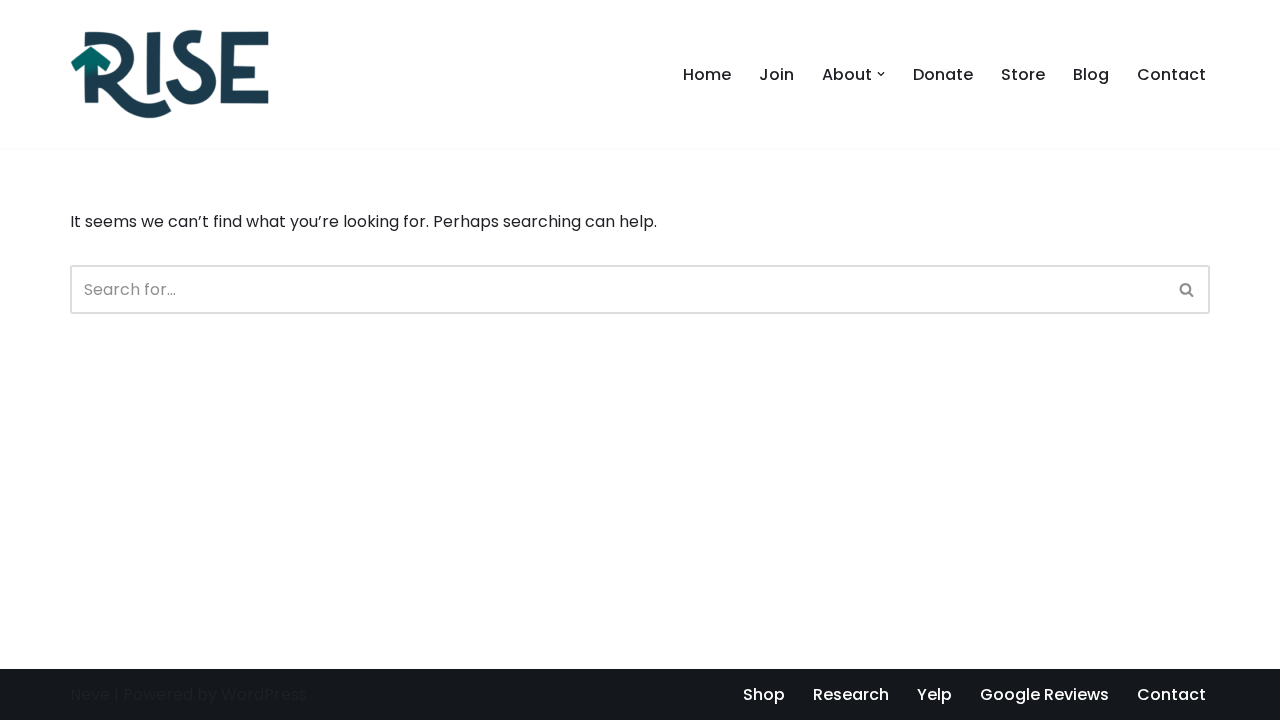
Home (707, 74)
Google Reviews (1044, 694)
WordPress (264, 694)
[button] (881, 74)
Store (1023, 74)
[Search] (1187, 289)
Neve (90, 694)
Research (851, 694)
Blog (1091, 74)
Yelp (934, 694)
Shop (764, 694)
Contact (1171, 74)
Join (776, 74)
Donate (943, 74)
